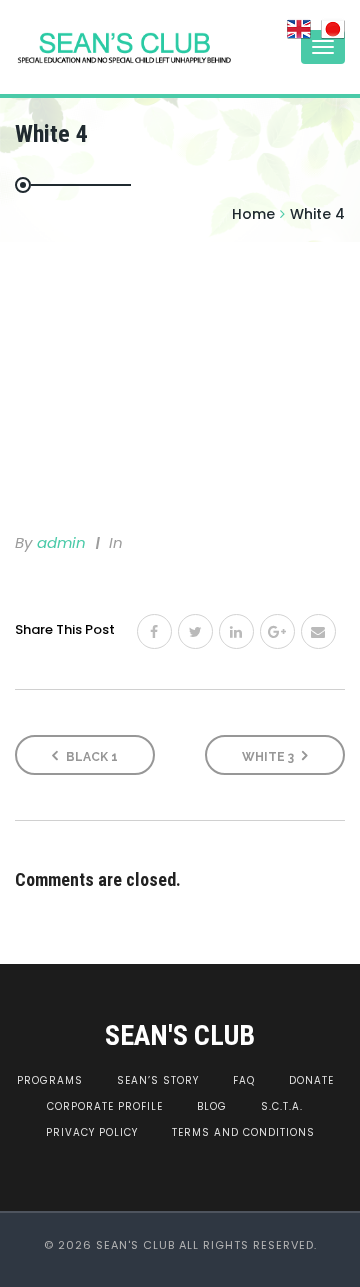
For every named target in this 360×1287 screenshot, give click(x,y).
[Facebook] (154, 631)
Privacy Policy (92, 1132)
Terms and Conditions (243, 1132)
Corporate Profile (105, 1106)
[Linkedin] (236, 631)
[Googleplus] (277, 631)
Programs (50, 1080)
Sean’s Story (158, 1080)
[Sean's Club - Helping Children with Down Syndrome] (95, 47)
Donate (311, 1080)
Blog (212, 1106)
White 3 (269, 757)
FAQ (244, 1080)
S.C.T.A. (282, 1106)
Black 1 (90, 757)
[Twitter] (195, 631)
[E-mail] (318, 631)
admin (61, 542)
